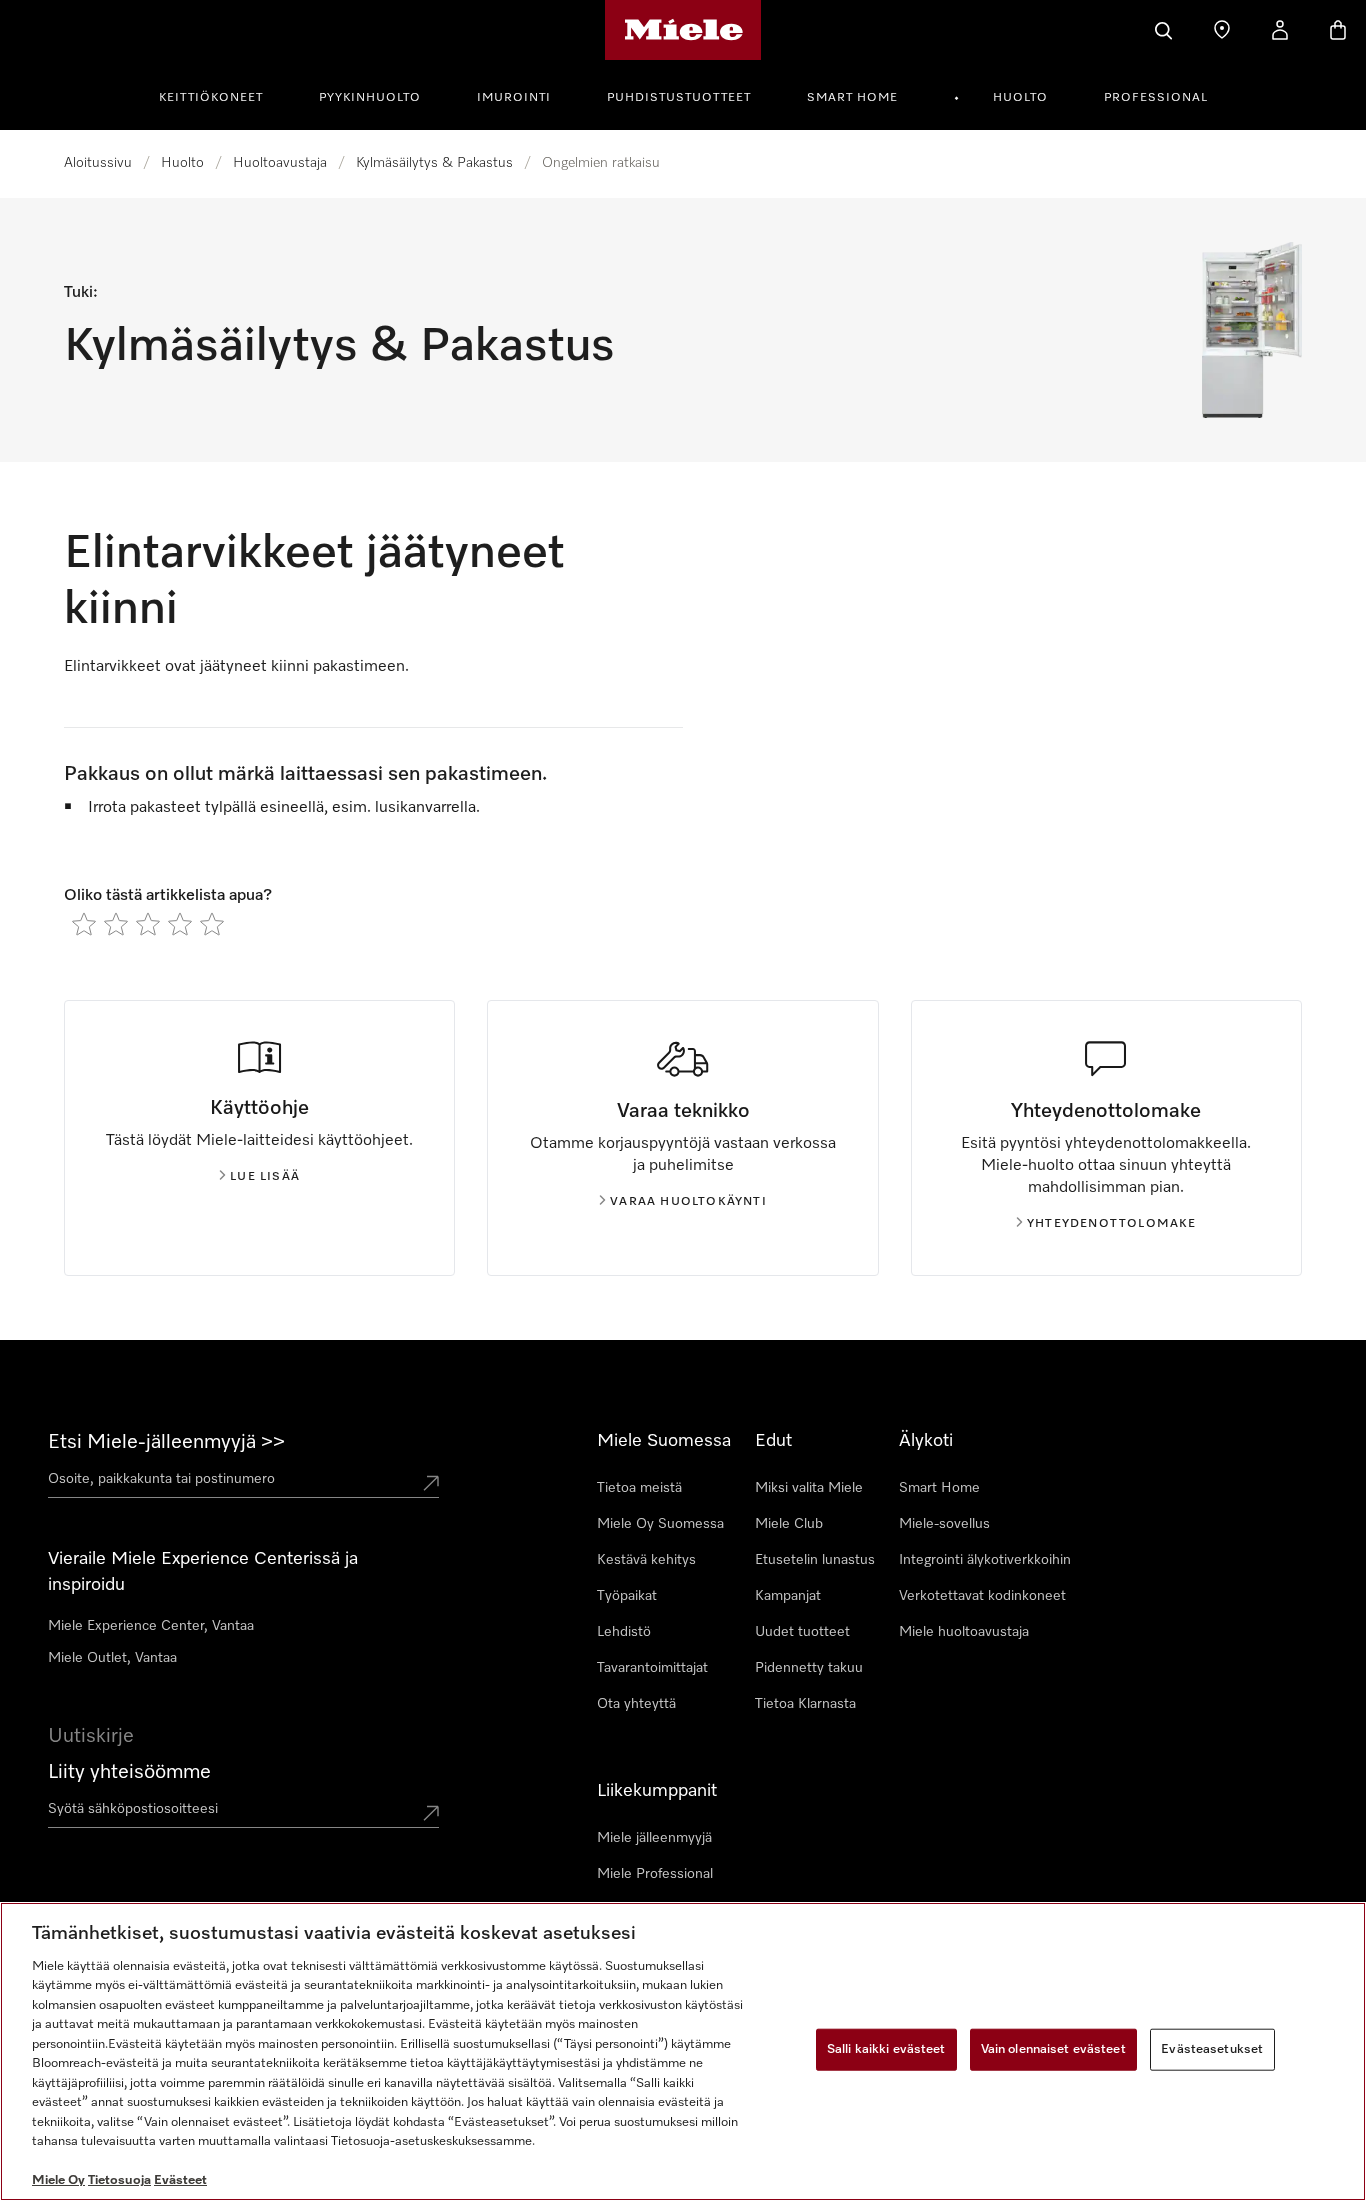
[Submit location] (431, 1483)
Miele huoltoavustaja (964, 1632)
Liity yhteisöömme (129, 1772)
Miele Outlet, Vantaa (112, 1658)
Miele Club (789, 1524)
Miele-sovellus (944, 1524)
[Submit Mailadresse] (431, 1813)
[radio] (84, 924)
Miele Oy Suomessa (660, 1524)
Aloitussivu (98, 163)
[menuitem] (222, 95)
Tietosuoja (119, 2180)
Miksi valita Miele (809, 1488)
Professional (1156, 98)
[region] (683, 2051)
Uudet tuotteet (802, 1632)
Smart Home (852, 98)
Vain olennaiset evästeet (1053, 2049)
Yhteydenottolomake (1112, 1224)
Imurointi (514, 98)
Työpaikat (627, 1596)
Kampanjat (788, 1596)
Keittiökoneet (211, 98)
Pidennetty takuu (809, 1668)
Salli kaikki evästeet (886, 2049)
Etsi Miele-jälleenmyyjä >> (166, 1442)
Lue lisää (265, 1177)
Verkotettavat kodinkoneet (982, 1596)
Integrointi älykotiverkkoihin (985, 1560)
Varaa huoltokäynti (688, 1202)
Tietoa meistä (639, 1488)
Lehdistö (624, 1632)
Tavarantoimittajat (652, 1668)
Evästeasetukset (1212, 2049)
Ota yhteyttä (636, 1704)
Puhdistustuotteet (679, 98)
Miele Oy (58, 2180)
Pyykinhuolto (370, 98)
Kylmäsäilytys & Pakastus (434, 163)
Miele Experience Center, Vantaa (151, 1626)
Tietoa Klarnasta (805, 1704)
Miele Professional (655, 1874)
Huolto (1020, 98)
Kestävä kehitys (646, 1560)
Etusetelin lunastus (815, 1560)
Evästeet (180, 2180)
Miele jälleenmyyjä (654, 1838)
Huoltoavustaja (280, 163)
